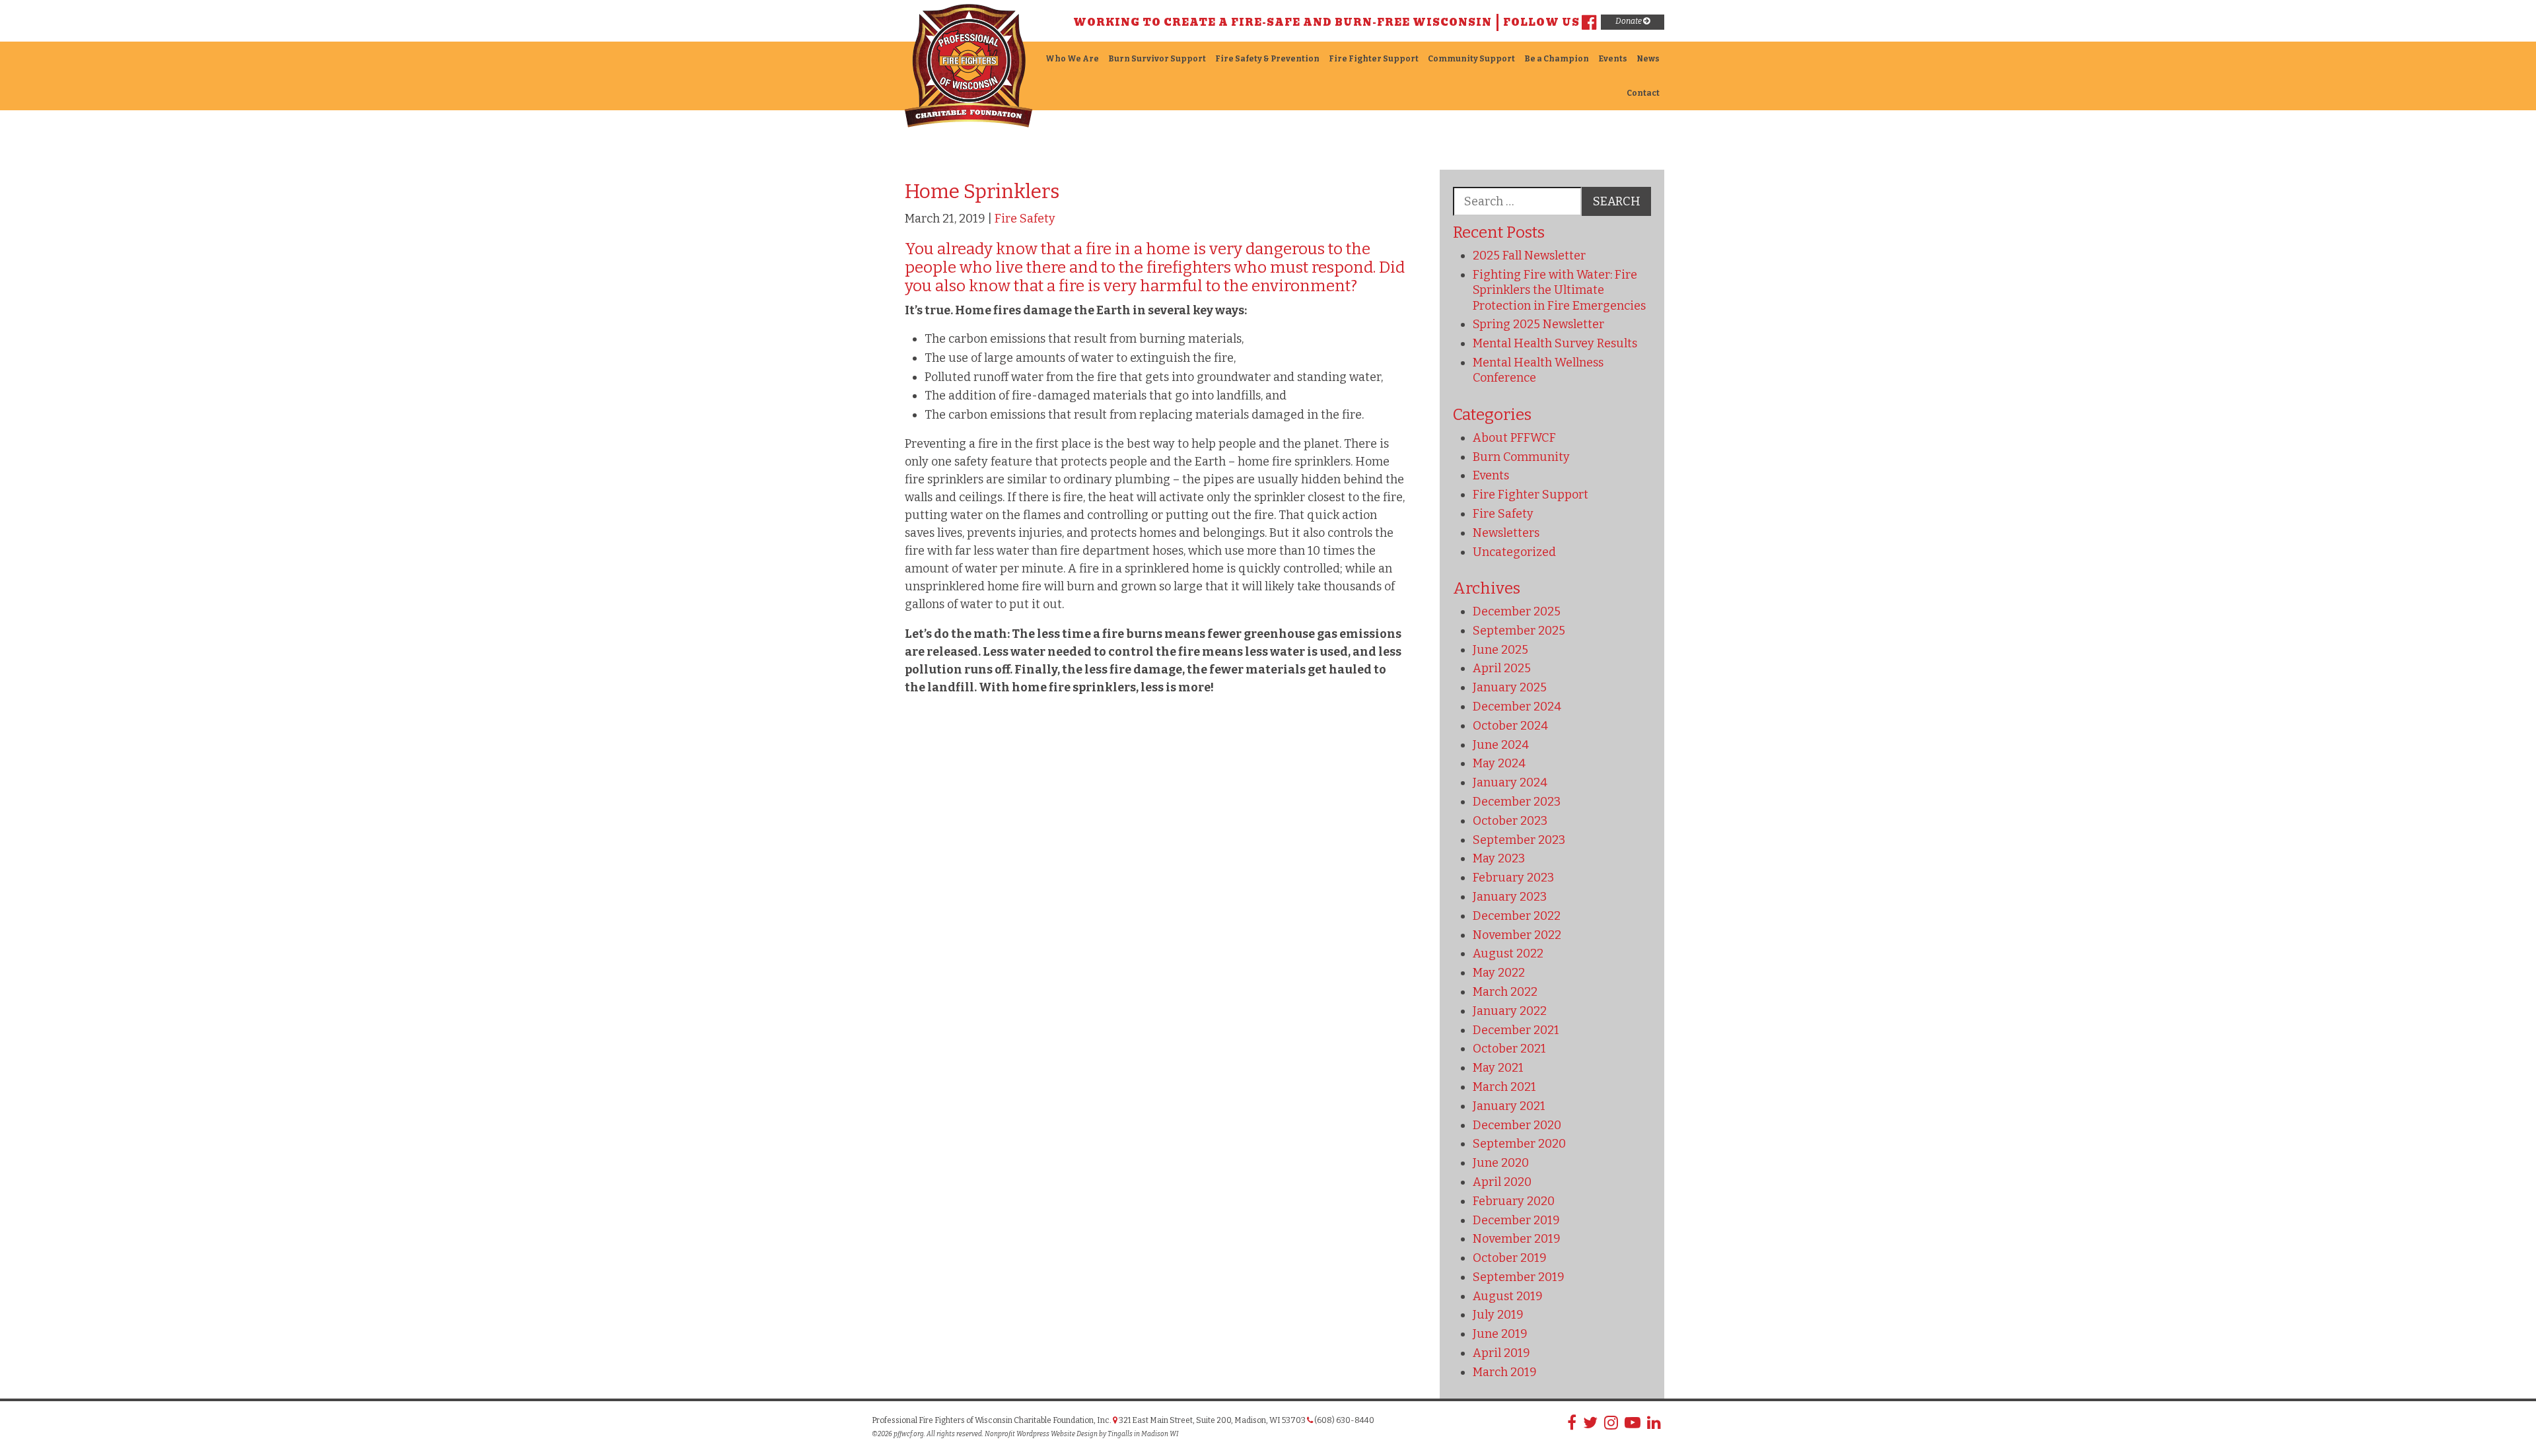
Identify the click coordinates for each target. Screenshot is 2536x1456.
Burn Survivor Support (1157, 59)
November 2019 (1517, 1239)
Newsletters (1506, 533)
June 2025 (1500, 650)
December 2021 (1516, 1030)
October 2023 (1510, 821)
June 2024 (1501, 745)
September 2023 (1519, 840)
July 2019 (1498, 1315)
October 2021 (1509, 1049)
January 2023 (1510, 897)
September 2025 (1519, 631)
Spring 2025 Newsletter (1538, 324)
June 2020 (1501, 1163)
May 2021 (1498, 1068)
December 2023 (1517, 802)
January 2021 (1509, 1106)
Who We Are (1072, 59)
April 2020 (1502, 1182)
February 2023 (1513, 878)
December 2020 (1517, 1125)
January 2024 (1510, 782)
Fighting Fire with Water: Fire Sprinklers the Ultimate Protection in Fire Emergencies (1559, 290)
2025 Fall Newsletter (1529, 256)
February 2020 (1514, 1201)
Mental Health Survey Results (1555, 343)
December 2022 (1517, 916)
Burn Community (1521, 457)
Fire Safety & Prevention (1267, 59)
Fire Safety (1025, 219)
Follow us (1541, 22)
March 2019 (1505, 1372)
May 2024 (1499, 763)
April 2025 (1502, 668)
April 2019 (1501, 1353)
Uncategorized (1514, 552)
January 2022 (1510, 1011)
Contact (1643, 93)
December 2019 (1516, 1220)
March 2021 (1504, 1087)
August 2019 (1508, 1296)
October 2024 (1510, 726)
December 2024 (1517, 707)
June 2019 (1500, 1334)
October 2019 (1510, 1258)
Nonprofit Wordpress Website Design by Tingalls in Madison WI (1081, 1434)
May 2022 (1499, 973)
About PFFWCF (1514, 438)
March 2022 (1505, 992)
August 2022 (1508, 953)
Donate (1629, 21)
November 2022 (1517, 935)
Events (1613, 59)
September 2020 (1519, 1144)
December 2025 (1517, 611)
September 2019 (1519, 1277)
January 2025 (1510, 687)
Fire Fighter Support (1374, 59)
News (1648, 59)
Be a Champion (1557, 59)
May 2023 (1499, 858)
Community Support (1471, 59)
